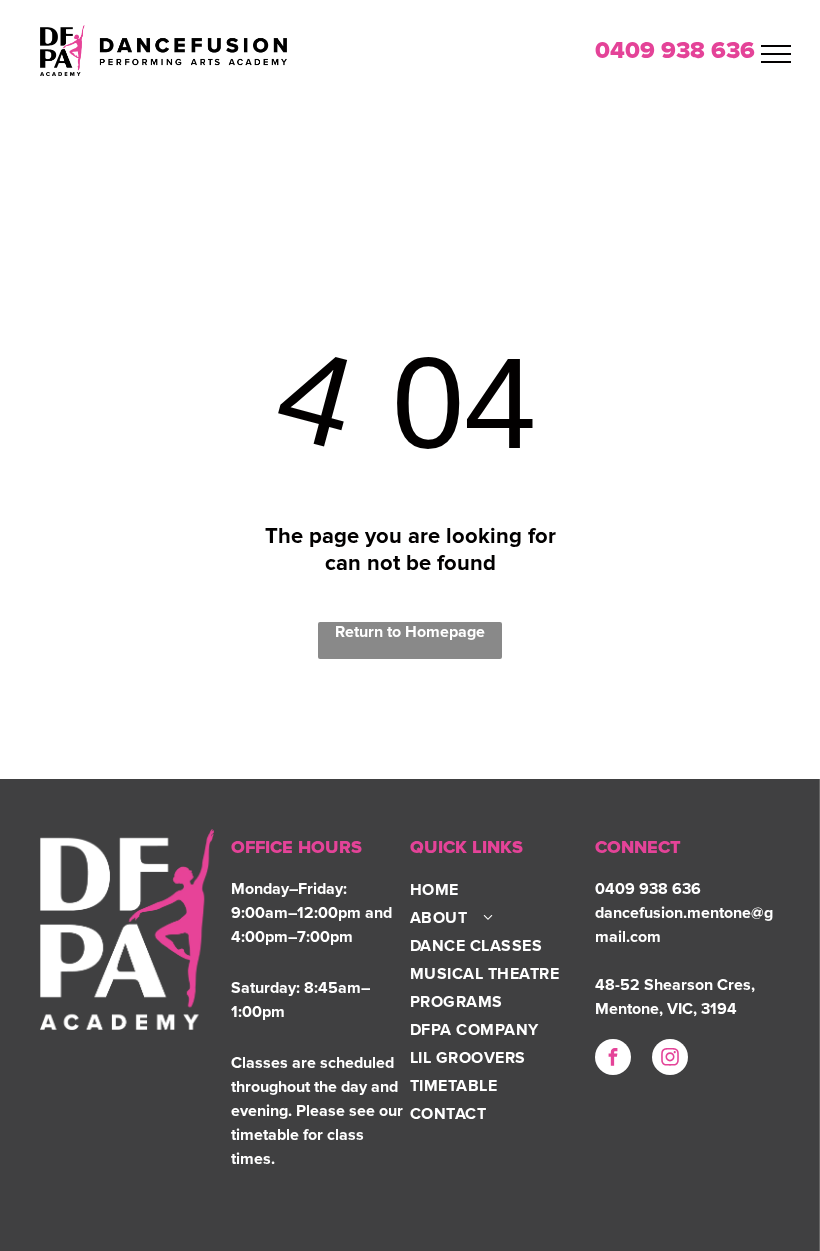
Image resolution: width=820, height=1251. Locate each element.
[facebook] (613, 1059)
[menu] (776, 54)
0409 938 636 (675, 51)
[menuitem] (490, 890)
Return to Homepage (410, 632)
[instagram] (670, 1059)
